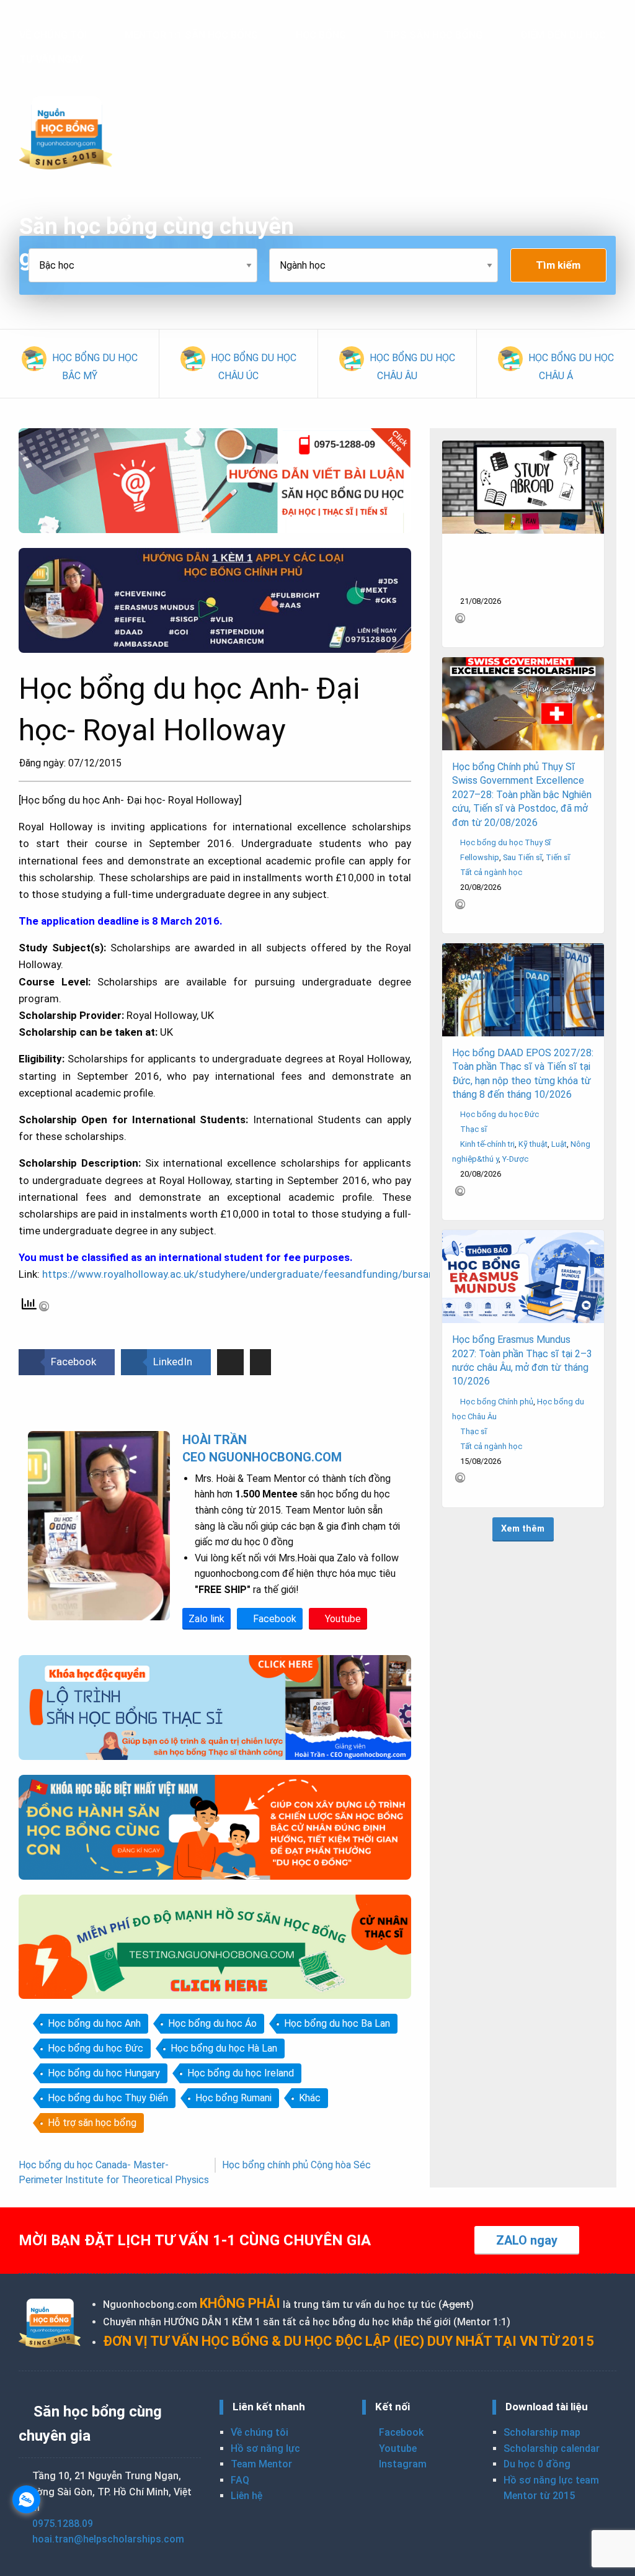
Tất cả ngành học (491, 872)
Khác (310, 2098)
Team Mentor (261, 2464)
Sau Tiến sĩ (522, 857)
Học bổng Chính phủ (497, 1402)
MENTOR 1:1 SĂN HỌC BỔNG (191, 35)
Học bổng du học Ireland (241, 2073)
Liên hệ (246, 2496)
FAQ (240, 2480)
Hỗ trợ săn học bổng (92, 2123)
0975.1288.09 (63, 2524)
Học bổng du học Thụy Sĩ (505, 842)
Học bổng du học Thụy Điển (108, 2098)
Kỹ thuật (533, 1144)
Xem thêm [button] (523, 1529)
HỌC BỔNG (321, 35)
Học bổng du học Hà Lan (224, 2048)
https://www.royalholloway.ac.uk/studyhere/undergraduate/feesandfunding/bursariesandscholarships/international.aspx (326, 1274)
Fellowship (480, 857)
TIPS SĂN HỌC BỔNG (433, 35)
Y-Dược (515, 1159)
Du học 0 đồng (537, 2464)
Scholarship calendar (552, 2448)
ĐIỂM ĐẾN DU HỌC (563, 35)
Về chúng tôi (260, 2432)
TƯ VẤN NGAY (51, 59)
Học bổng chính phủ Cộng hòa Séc (296, 2165)
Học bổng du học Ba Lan (337, 2023)
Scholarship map (542, 2432)
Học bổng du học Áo (212, 2023)
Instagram (402, 2464)
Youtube (342, 1619)
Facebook (273, 1619)
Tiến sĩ (558, 857)
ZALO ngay (527, 2240)
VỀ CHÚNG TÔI (53, 35)
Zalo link (206, 1619)
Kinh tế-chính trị (487, 1144)
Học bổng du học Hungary (104, 2073)
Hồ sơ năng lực (265, 2448)
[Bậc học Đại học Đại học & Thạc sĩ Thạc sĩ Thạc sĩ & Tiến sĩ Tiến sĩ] (149, 265)
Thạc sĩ (473, 1129)
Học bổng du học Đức (95, 2048)
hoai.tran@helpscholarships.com (108, 2539)
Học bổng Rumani (233, 2098)
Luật (559, 1144)
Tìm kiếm (558, 265)
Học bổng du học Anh (94, 2023)
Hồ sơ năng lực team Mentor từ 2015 (551, 2488)
